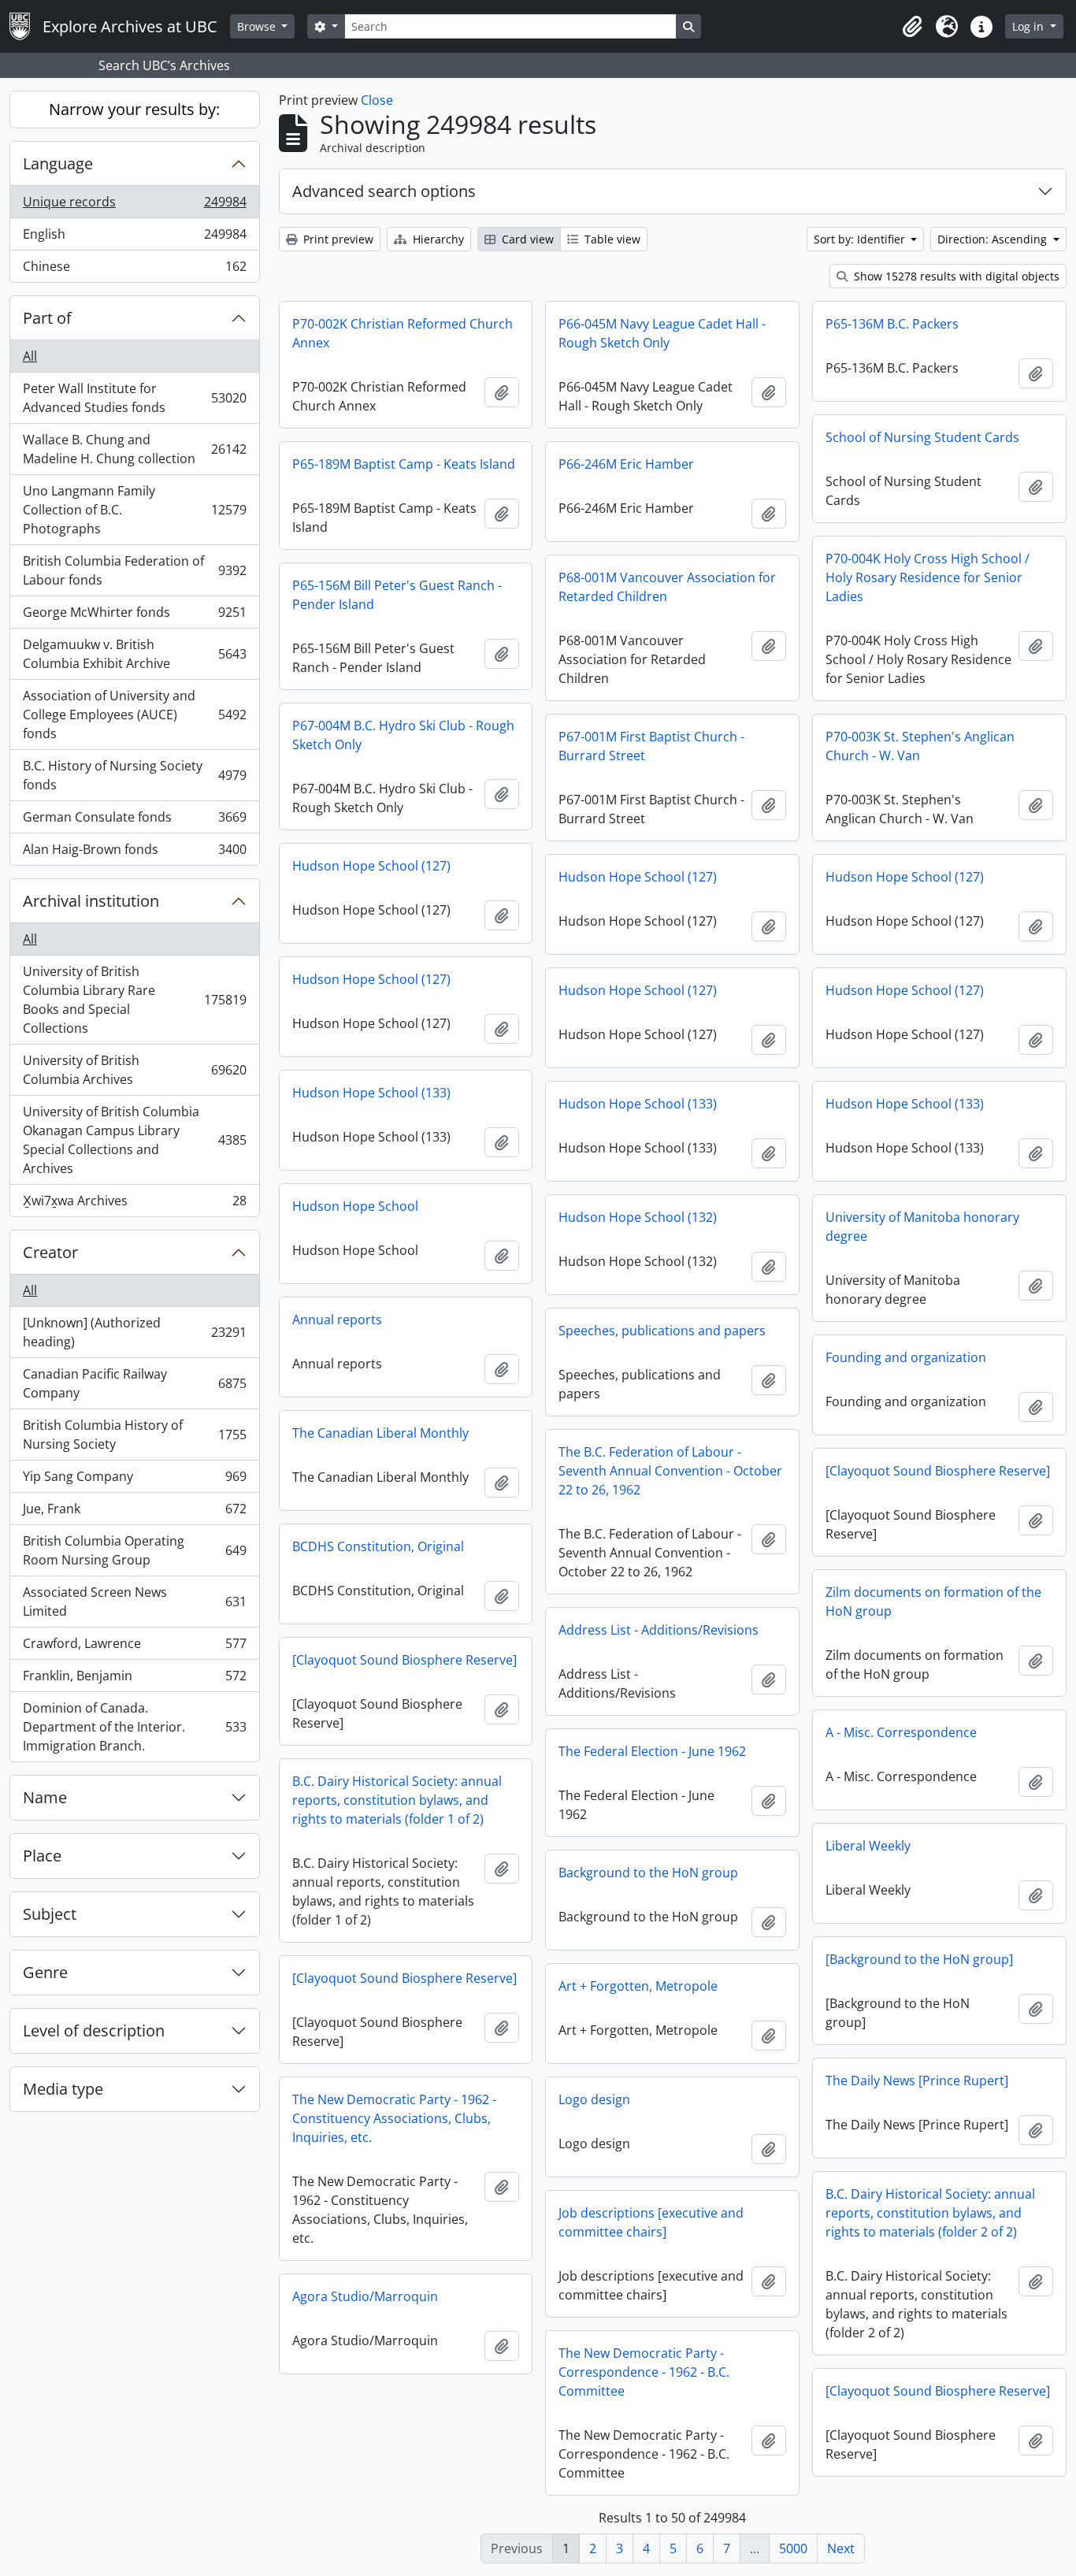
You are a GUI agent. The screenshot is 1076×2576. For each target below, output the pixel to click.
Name (45, 1797)
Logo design (594, 2099)
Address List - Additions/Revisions (659, 1630)
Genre (45, 1972)
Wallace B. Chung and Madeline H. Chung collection (134, 449)
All (30, 356)
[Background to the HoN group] (919, 1959)
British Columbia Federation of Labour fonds (134, 570)
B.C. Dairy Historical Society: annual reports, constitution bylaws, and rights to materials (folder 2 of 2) (930, 2213)
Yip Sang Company (134, 1480)
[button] (912, 27)
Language (58, 163)
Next (841, 2548)
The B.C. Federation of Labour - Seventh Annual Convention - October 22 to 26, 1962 (670, 1471)
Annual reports (337, 1320)
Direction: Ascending (994, 239)
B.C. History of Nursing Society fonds (134, 775)
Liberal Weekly (868, 1846)
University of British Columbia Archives (134, 1070)
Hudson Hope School (355, 1206)
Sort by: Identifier (861, 239)
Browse (258, 26)
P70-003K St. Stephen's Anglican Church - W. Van (920, 746)
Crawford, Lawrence (134, 1647)
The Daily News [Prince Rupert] (917, 2080)
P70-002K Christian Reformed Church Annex (403, 333)
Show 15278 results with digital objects (955, 276)
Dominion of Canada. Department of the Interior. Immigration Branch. (134, 1727)
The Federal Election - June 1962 (652, 1751)
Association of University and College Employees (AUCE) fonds (134, 715)
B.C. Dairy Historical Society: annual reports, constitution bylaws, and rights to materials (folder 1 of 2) (397, 1800)
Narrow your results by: (134, 109)
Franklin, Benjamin (134, 1680)
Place (42, 1856)
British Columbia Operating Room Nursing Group (134, 1550)
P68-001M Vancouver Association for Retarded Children (667, 587)
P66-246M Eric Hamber (626, 464)
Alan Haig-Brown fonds (134, 853)
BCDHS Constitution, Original (378, 1546)
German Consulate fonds (134, 821)
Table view (611, 239)
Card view (526, 239)
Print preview (337, 239)
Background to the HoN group (648, 1873)
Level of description (94, 2030)
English (134, 238)
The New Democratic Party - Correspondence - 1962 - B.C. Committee (644, 2372)
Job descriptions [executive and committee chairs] (651, 2222)
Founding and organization (906, 1357)
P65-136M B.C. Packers (892, 324)
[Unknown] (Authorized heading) (134, 1332)
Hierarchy (437, 239)
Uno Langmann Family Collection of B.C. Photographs (134, 510)
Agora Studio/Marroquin (365, 2296)
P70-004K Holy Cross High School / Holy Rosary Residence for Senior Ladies (928, 577)
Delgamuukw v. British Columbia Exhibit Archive (134, 654)
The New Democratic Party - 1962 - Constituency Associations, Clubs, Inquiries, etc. (394, 2118)
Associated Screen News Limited (134, 1602)
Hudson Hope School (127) (371, 866)
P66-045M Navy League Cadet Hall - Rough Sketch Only (662, 333)
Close (377, 100)
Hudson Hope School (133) (371, 1093)
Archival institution (91, 901)
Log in (1030, 26)
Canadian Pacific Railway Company (134, 1383)
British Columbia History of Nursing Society (134, 1435)
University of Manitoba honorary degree (922, 1227)
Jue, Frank (134, 1513)
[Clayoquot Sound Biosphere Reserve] (938, 1471)
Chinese (134, 270)
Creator (50, 1252)
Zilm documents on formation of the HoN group (933, 1602)
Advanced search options (384, 191)
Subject (50, 1914)
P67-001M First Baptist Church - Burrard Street (651, 746)
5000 (793, 2548)
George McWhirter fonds (134, 616)
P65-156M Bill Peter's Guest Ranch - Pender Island (397, 595)
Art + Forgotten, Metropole (638, 1986)
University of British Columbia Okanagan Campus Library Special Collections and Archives (134, 1140)
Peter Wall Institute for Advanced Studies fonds (134, 398)
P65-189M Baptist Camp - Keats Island (404, 464)
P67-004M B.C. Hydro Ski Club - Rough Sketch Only (403, 735)
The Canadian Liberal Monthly (380, 1433)
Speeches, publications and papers (662, 1331)
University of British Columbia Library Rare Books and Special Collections (134, 1000)
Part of (47, 318)
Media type (63, 2089)
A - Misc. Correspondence (901, 1732)
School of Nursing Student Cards (922, 437)
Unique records (134, 206)
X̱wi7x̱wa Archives (134, 1204)
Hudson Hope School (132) (638, 1217)
